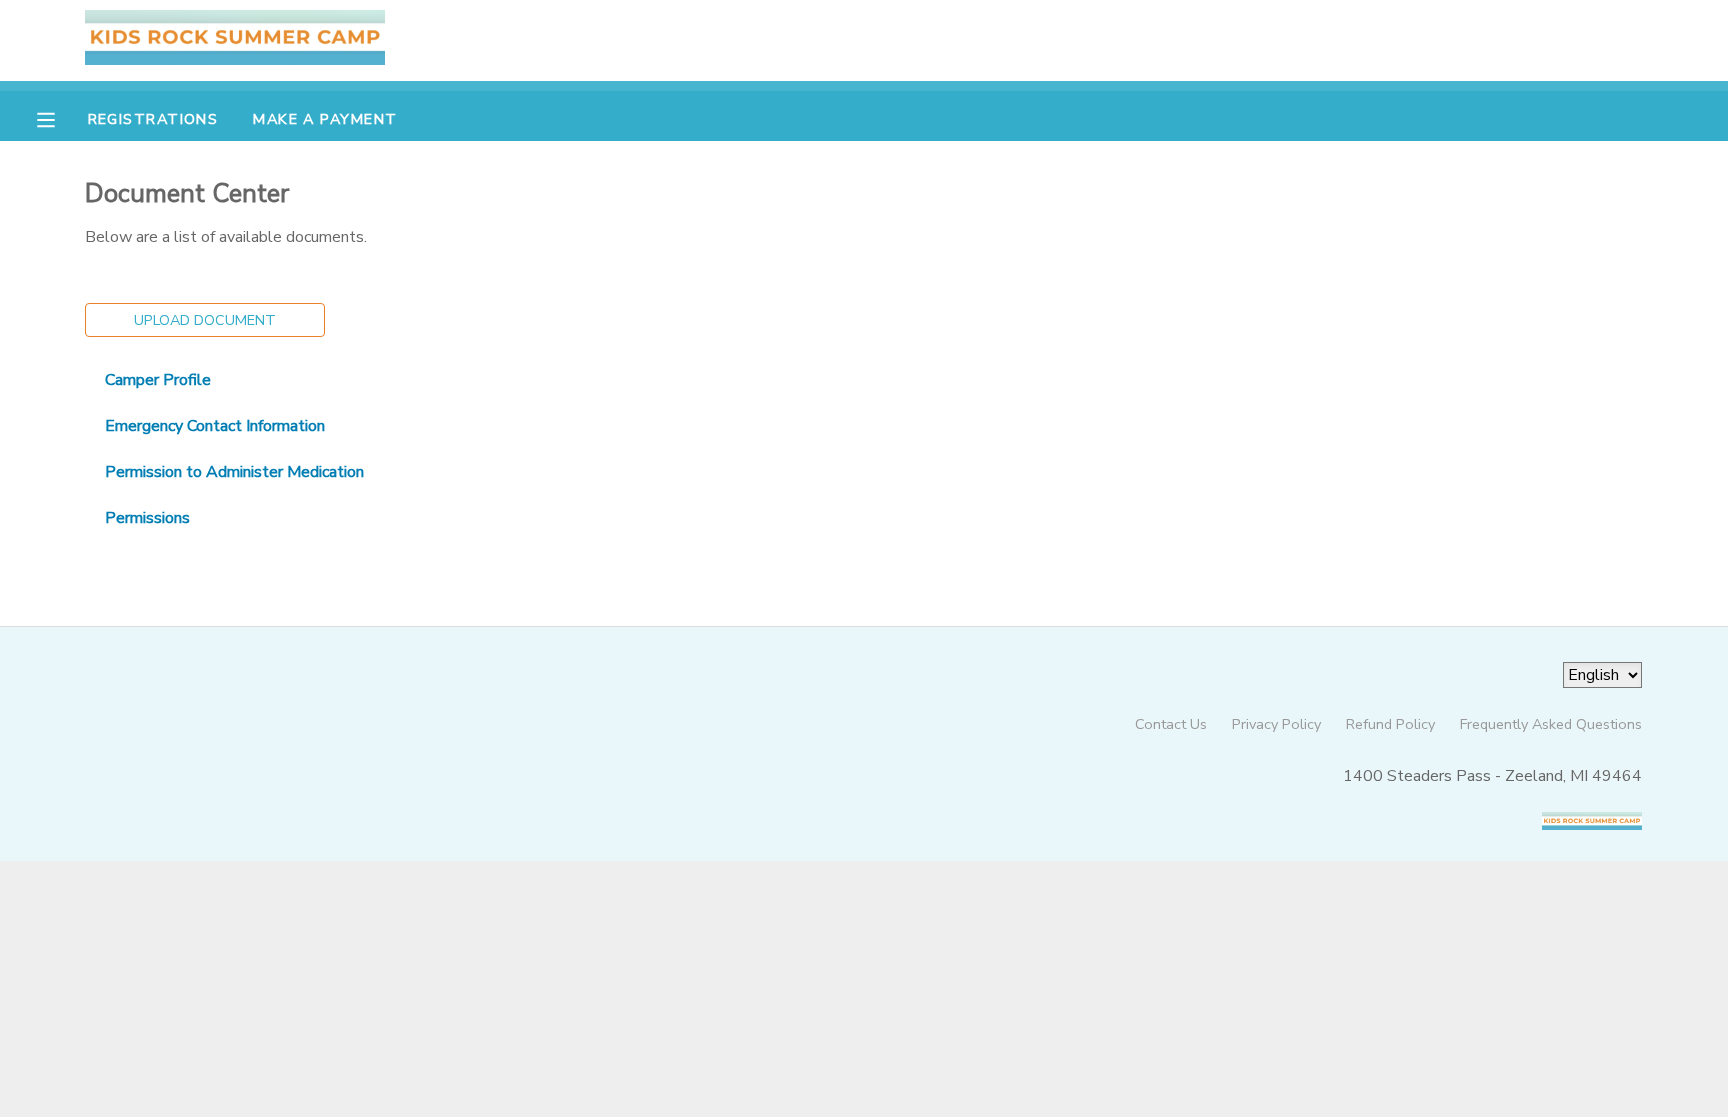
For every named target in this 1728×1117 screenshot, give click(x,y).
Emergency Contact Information (215, 426)
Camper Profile (158, 380)
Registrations (153, 119)
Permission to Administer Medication (234, 472)
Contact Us (1171, 724)
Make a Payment (325, 119)
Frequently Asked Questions (1551, 724)
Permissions (147, 518)
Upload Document (205, 320)
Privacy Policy (1276, 724)
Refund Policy (1390, 724)
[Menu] (61, 118)
